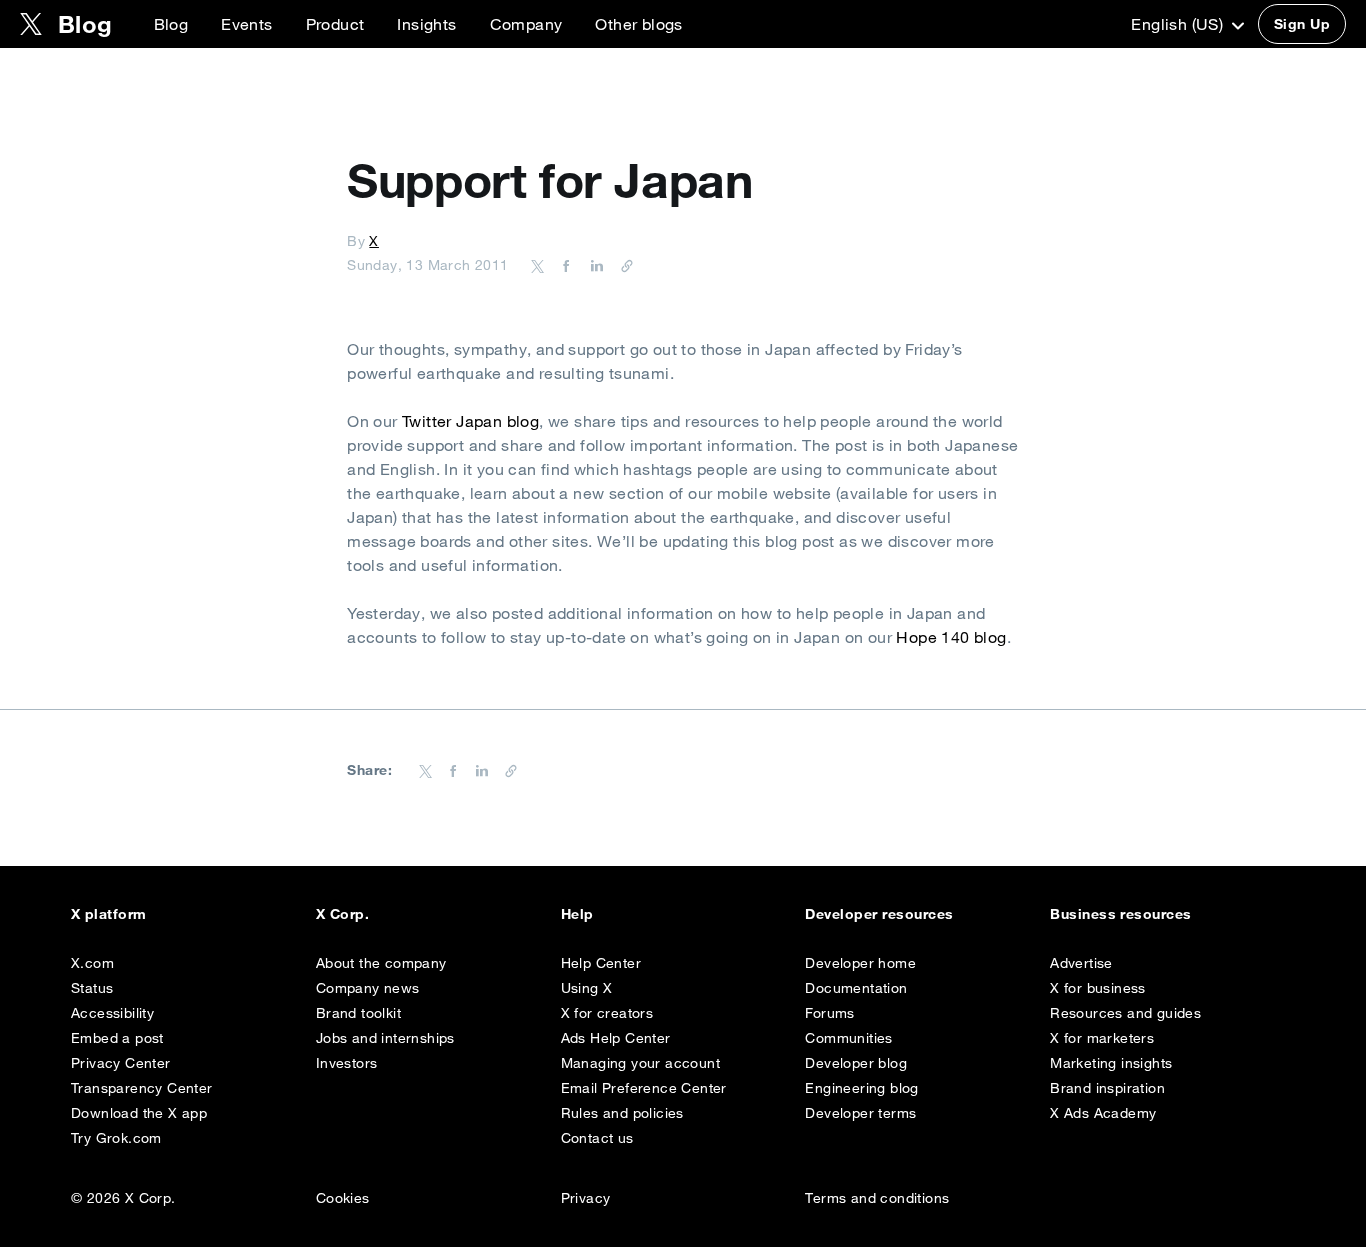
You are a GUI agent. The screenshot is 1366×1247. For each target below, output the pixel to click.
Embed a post (117, 1038)
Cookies (343, 1198)
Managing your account (640, 1063)
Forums (829, 1013)
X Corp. (342, 914)
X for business (1098, 988)
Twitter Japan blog (470, 421)
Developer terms (860, 1113)
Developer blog (856, 1063)
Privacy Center (121, 1063)
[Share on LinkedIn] (594, 265)
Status (92, 988)
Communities (848, 1038)
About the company (381, 963)
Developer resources (879, 914)
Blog (171, 24)
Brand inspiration (1107, 1088)
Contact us (597, 1138)
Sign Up (1302, 24)
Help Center (601, 963)
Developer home (860, 963)
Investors (347, 1063)
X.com (92, 963)
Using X (587, 988)
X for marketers (1102, 1038)
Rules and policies (622, 1113)
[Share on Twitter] (538, 265)
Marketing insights (1111, 1063)
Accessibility (112, 1013)
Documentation (856, 988)
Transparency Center (142, 1088)
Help (577, 914)
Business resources (1121, 914)
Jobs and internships (385, 1038)
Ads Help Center (616, 1038)
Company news (368, 988)
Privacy (586, 1198)
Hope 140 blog (951, 637)
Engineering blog (861, 1088)
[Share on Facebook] (563, 265)
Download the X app (139, 1113)
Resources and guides (1125, 1013)
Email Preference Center (644, 1088)
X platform (109, 914)
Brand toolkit (358, 1013)
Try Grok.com (116, 1138)
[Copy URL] (622, 265)
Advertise (1081, 963)
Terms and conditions (877, 1198)
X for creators (607, 1013)
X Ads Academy (1103, 1113)
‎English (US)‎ (1179, 24)
